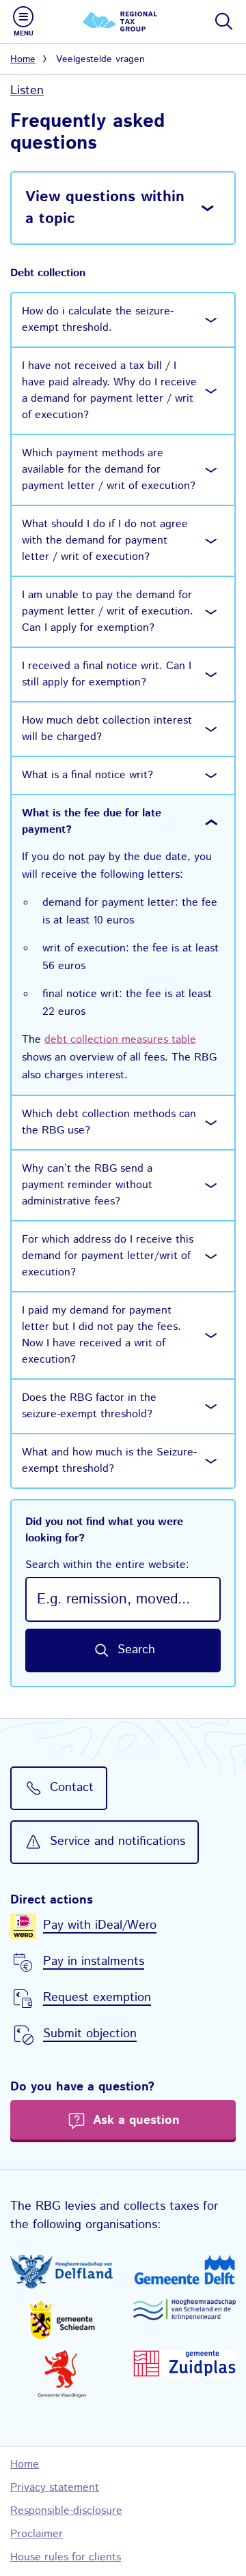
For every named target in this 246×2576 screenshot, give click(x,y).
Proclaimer (37, 2534)
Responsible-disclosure (66, 2511)
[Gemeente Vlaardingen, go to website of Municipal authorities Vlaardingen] (61, 2374)
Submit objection (90, 2034)
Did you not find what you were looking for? (107, 1543)
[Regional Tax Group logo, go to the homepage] (123, 21)
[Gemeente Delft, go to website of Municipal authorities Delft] (184, 2270)
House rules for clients (66, 2557)
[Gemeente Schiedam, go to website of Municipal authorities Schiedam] (61, 2320)
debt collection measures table (120, 1040)
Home (23, 59)
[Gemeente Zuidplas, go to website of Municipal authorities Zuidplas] (184, 2364)
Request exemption (97, 1998)
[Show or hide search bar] (223, 21)
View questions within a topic (105, 208)
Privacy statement (55, 2488)
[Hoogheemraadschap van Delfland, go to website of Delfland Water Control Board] (61, 2272)
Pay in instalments (94, 1961)
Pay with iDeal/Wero (100, 1925)
